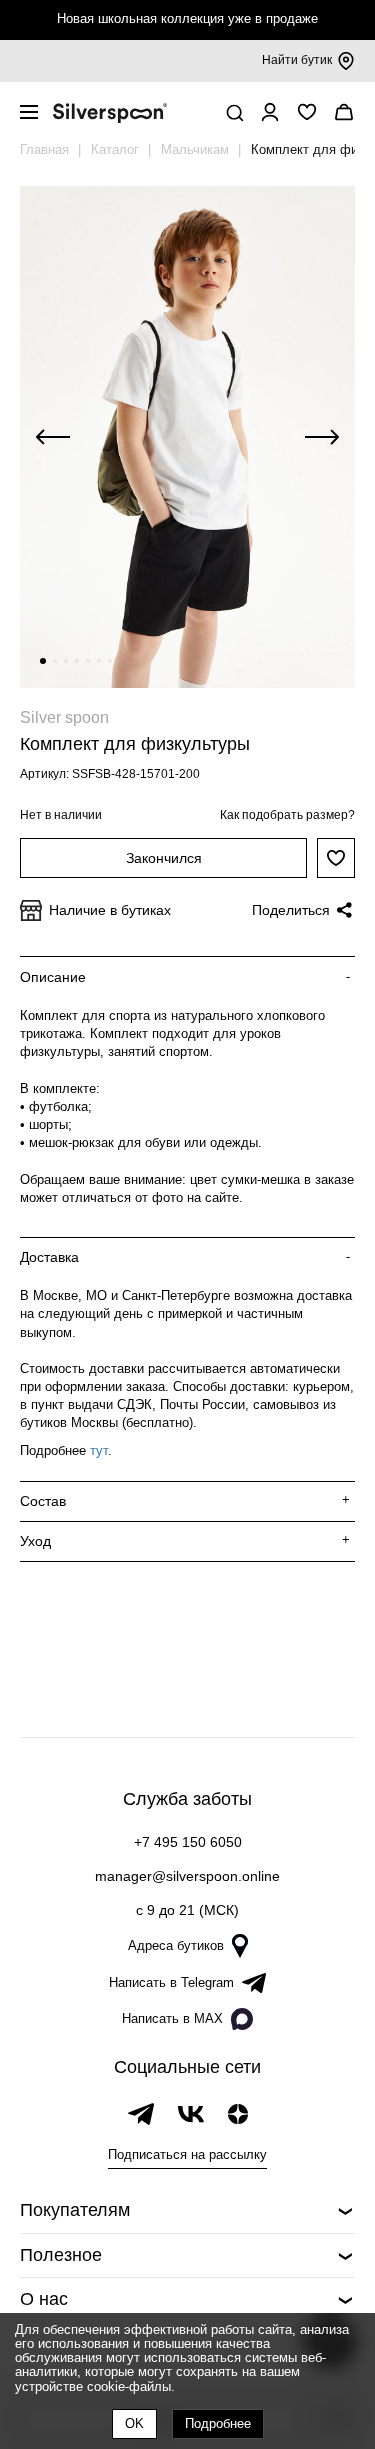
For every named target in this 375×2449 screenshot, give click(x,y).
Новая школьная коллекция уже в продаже (187, 18)
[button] (43, 661)
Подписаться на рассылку (187, 2154)
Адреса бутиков (176, 1945)
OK (134, 2423)
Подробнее (218, 2423)
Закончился (164, 858)
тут (99, 1450)
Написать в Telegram (171, 1982)
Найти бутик (297, 60)
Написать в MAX (172, 2018)
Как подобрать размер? (287, 815)
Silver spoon (64, 717)
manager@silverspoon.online (187, 1876)
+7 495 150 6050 (188, 1842)
